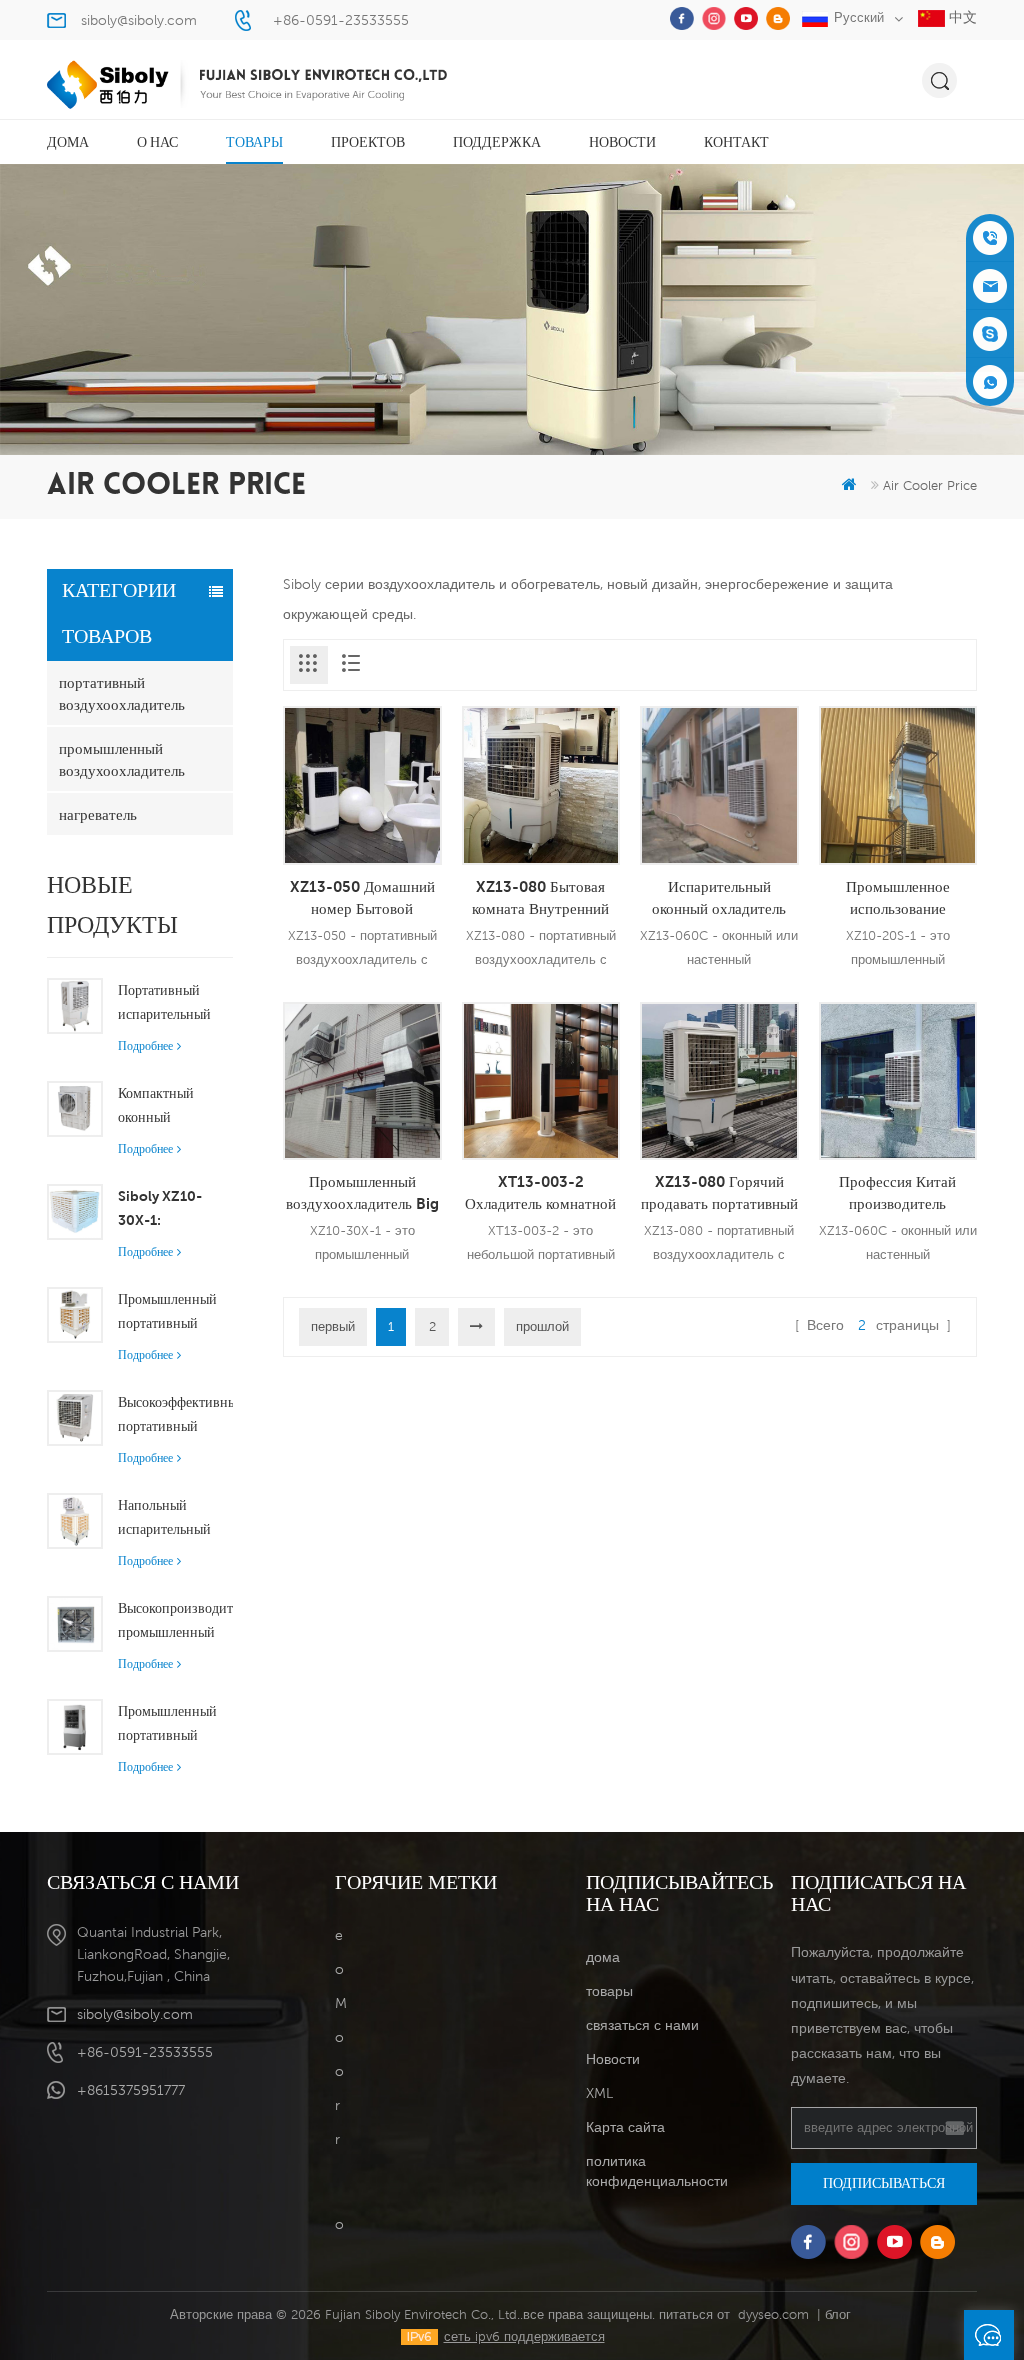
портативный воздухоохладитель (122, 693)
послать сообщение (989, 2335)
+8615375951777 (131, 2090)
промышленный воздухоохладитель (122, 759)
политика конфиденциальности (657, 2171)
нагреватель (98, 814)
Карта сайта (625, 2127)
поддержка (497, 142)
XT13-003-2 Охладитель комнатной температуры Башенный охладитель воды (540, 1193)
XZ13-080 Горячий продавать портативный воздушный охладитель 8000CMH (719, 1193)
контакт (736, 142)
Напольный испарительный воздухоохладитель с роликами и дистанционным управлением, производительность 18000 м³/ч (175, 1519)
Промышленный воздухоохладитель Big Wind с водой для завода (362, 1193)
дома (68, 142)
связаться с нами (642, 2025)
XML (599, 2093)
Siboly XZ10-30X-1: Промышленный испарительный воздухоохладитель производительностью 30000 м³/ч (175, 1210)
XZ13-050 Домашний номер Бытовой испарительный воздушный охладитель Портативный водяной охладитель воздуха (362, 898)
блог (838, 2314)
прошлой (542, 1326)
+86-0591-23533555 (341, 20)
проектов (368, 142)
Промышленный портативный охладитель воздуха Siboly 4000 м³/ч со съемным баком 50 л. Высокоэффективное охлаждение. (175, 1725)
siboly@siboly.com (139, 20)
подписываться (884, 2183)
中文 (961, 17)
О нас (157, 142)
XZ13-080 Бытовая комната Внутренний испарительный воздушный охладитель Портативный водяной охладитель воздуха (540, 898)
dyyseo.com (773, 2314)
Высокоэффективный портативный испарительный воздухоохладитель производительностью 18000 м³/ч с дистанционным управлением (175, 1416)
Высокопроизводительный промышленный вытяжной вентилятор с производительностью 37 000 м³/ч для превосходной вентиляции (175, 1622)
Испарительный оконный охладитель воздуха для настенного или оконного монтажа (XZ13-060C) (719, 898)
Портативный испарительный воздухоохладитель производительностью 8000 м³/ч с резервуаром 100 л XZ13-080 (175, 1004)
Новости (622, 142)
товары (254, 142)
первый (333, 1326)
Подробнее (145, 1045)
